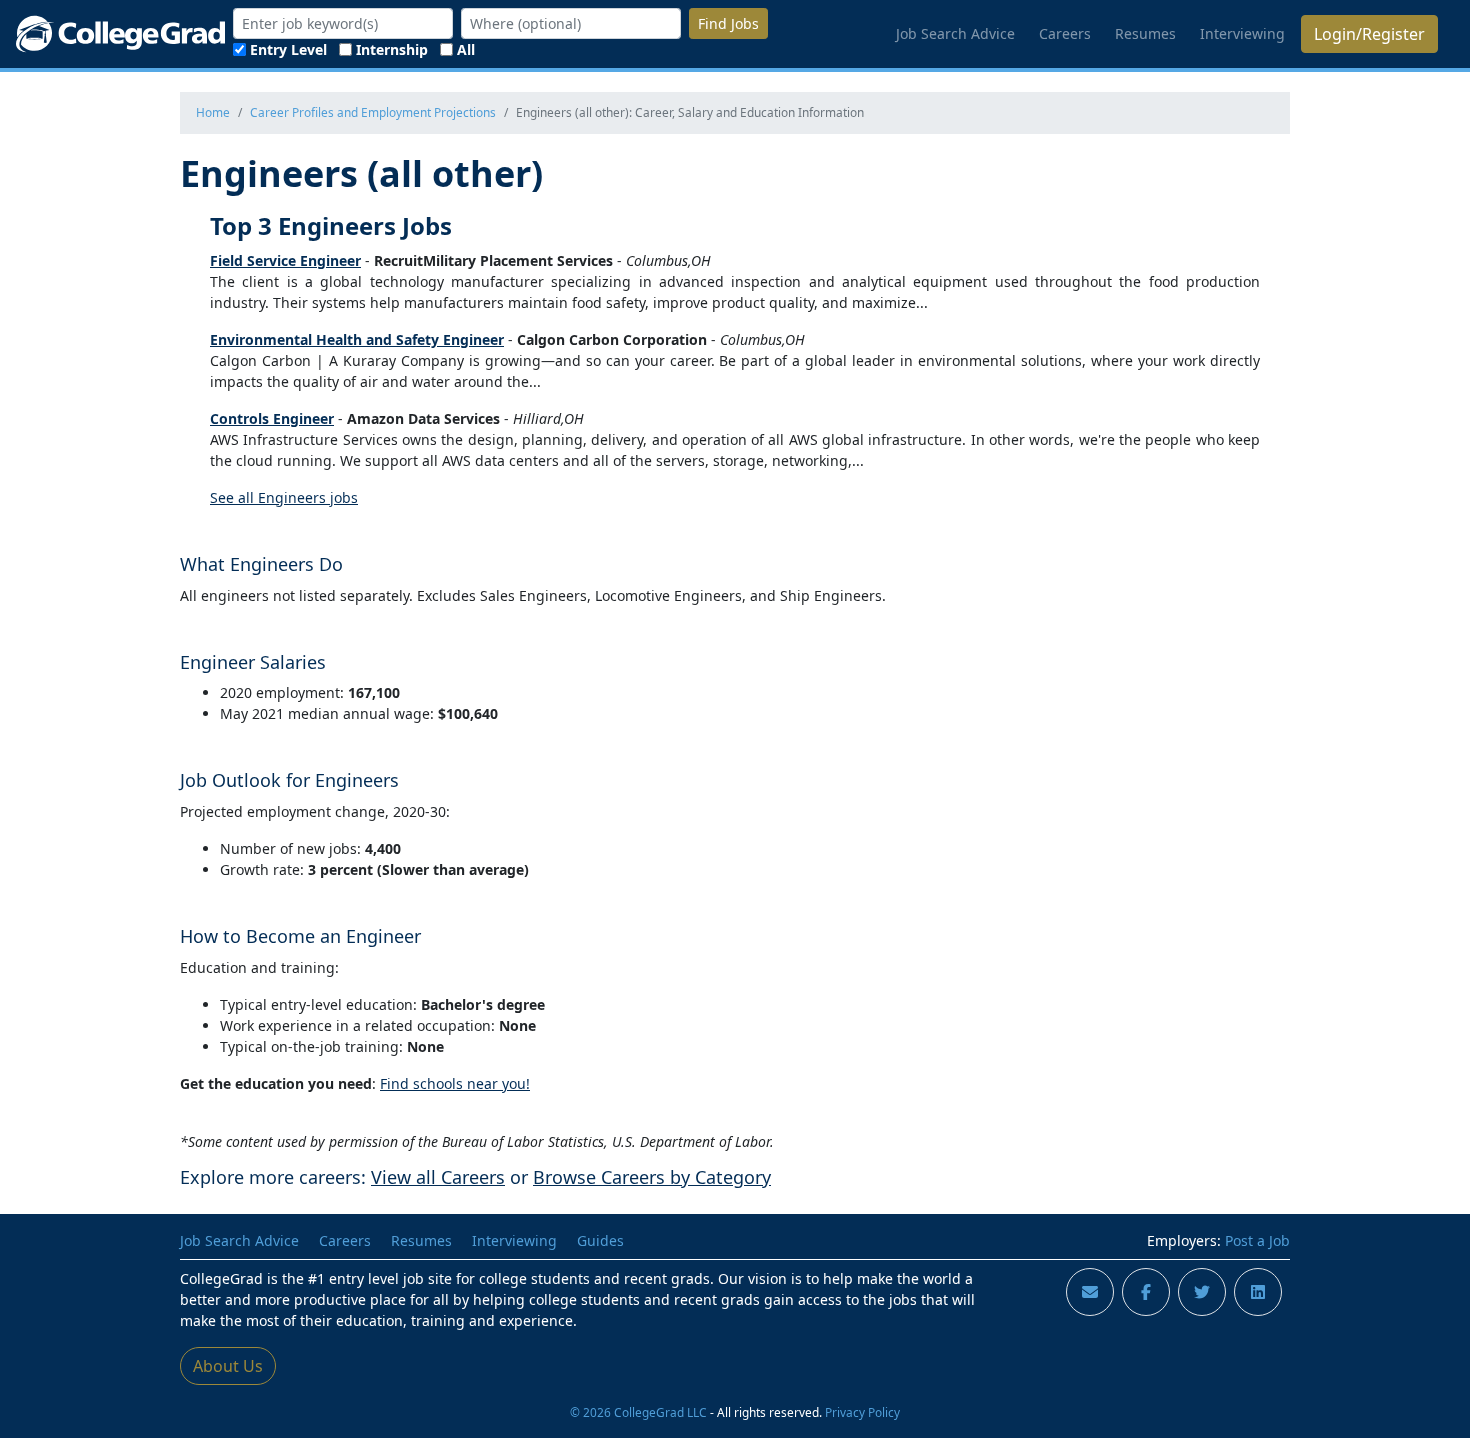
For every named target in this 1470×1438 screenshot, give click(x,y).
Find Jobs (728, 23)
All (466, 49)
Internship (392, 49)
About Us (228, 1366)
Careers (1065, 33)
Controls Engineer (272, 418)
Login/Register (1369, 34)
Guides (600, 1240)
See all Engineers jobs (284, 497)
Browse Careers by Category (652, 1177)
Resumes (1145, 33)
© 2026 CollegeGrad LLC (638, 1412)
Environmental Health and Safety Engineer (357, 339)
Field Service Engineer (285, 260)
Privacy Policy (862, 1412)
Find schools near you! (455, 1083)
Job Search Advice (955, 33)
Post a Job (1257, 1240)
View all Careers (438, 1177)
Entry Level (288, 49)
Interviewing (1242, 33)
